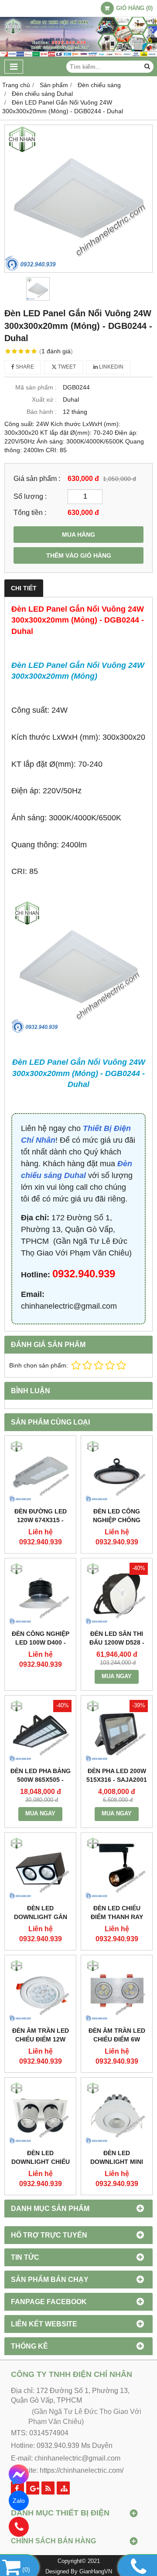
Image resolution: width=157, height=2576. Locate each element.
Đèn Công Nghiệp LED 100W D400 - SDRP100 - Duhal (41, 1642)
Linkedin (111, 367)
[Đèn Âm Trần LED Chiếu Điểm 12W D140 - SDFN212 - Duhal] (40, 1991)
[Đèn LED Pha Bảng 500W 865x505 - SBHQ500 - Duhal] (40, 1731)
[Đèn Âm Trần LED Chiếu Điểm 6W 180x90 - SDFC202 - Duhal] (117, 1991)
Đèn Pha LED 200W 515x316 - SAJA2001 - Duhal (117, 1780)
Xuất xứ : (44, 399)
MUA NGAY (117, 1676)
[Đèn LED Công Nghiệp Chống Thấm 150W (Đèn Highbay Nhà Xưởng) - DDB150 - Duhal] (117, 1471)
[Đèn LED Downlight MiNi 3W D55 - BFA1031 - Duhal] (117, 2113)
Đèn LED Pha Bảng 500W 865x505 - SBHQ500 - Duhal (41, 1780)
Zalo (19, 2501)
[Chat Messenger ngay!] (19, 2474)
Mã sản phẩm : (36, 387)
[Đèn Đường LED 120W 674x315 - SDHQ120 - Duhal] (40, 1471)
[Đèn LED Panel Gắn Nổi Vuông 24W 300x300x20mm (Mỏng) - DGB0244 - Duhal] (78, 199)
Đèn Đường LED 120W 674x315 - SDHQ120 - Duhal (41, 1520)
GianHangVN (96, 2572)
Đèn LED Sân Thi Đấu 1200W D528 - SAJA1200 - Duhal (117, 1642)
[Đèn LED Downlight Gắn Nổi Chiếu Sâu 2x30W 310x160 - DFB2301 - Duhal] (40, 1868)
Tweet (66, 367)
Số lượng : (30, 496)
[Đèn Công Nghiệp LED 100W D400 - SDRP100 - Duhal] (40, 1594)
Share (24, 367)
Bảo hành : (42, 412)
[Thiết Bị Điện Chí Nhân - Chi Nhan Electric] (78, 55)
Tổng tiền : (30, 512)
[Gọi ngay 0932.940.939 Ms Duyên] (19, 2527)
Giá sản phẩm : (37, 478)
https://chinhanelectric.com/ (82, 2470)
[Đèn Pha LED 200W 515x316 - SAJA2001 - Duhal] (117, 1731)
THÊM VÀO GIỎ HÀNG (79, 555)
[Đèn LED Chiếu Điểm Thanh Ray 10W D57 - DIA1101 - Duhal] (117, 1868)
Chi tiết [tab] (24, 588)
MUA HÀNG (78, 535)
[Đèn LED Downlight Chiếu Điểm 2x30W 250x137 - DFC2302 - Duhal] (40, 2113)
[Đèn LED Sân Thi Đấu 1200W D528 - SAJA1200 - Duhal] (117, 1594)
